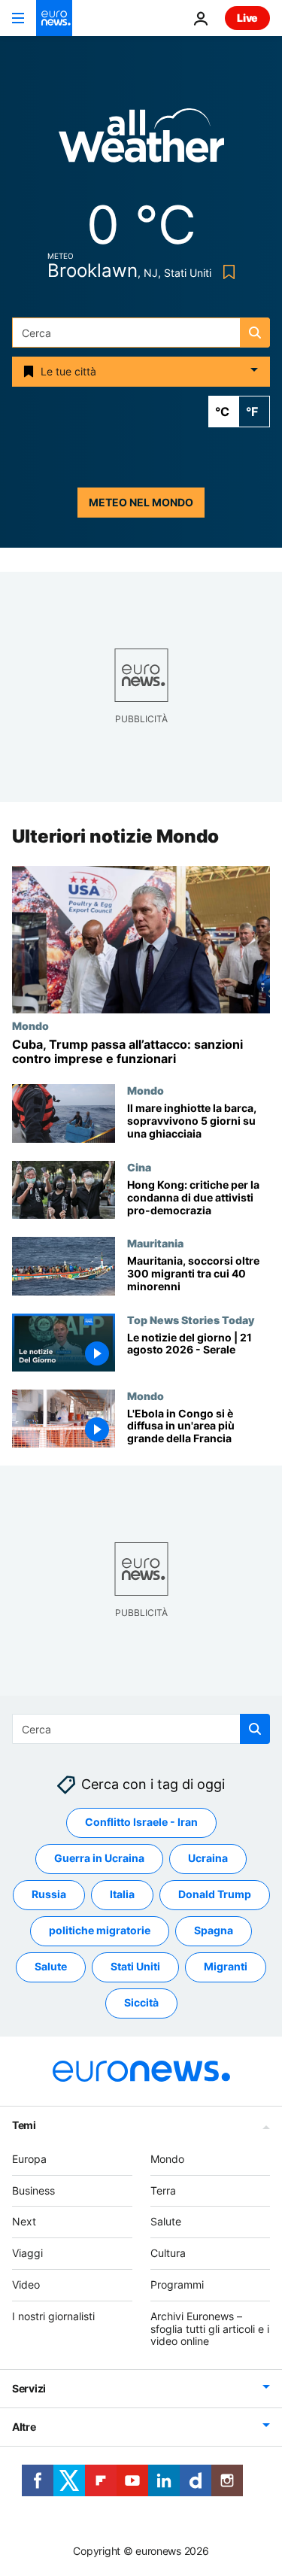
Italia (122, 1895)
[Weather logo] (141, 140)
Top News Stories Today (191, 1320)
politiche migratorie (100, 1931)
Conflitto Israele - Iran (141, 1823)
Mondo (30, 1025)
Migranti (226, 1967)
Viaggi (27, 2253)
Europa (29, 2159)
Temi (24, 2125)
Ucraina (208, 1859)
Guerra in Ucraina (99, 1859)
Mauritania (155, 1244)
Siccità (141, 2003)
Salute (51, 1967)
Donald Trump (215, 1895)
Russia (49, 1895)
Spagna (214, 1931)
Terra (163, 2190)
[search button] (255, 333)
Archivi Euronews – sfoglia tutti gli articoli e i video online (210, 2329)
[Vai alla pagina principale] (54, 18)
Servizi (29, 2388)
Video (26, 2284)
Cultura (168, 2253)
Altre (24, 2427)
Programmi (177, 2284)
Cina (139, 1168)
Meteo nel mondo (141, 502)
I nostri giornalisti (53, 2316)
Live (247, 18)
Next (24, 2222)
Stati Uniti (135, 1967)
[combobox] (141, 333)
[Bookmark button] (226, 272)
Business (33, 2190)
